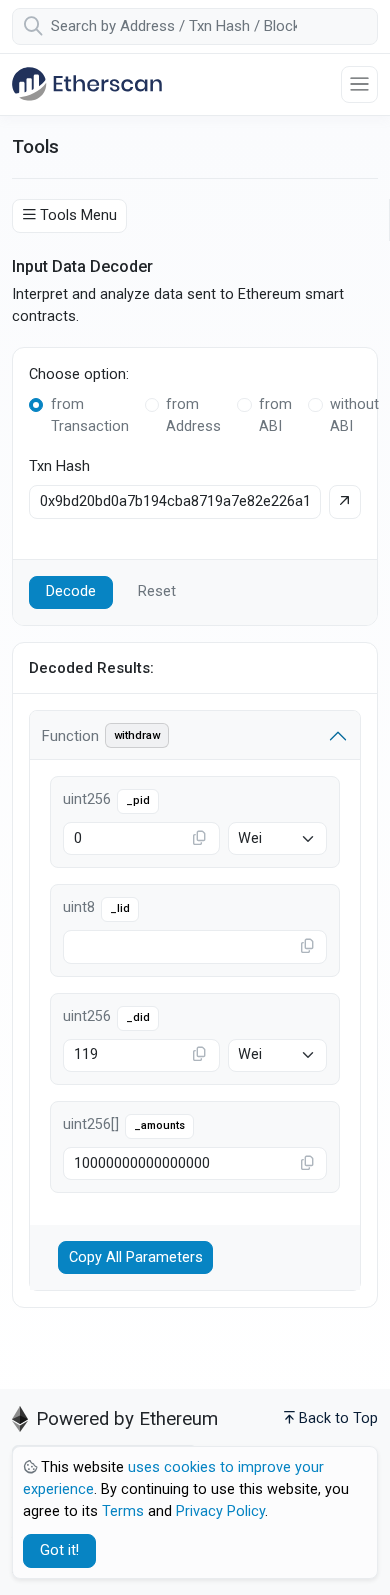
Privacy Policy (220, 1511)
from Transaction (90, 415)
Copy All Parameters (136, 1257)
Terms (123, 1511)
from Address (193, 415)
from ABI (275, 415)
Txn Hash (59, 466)
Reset (157, 591)
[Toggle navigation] (359, 84)
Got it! (59, 1550)
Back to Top (338, 1418)
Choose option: (79, 374)
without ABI (354, 415)
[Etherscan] (87, 84)
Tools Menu (78, 215)
